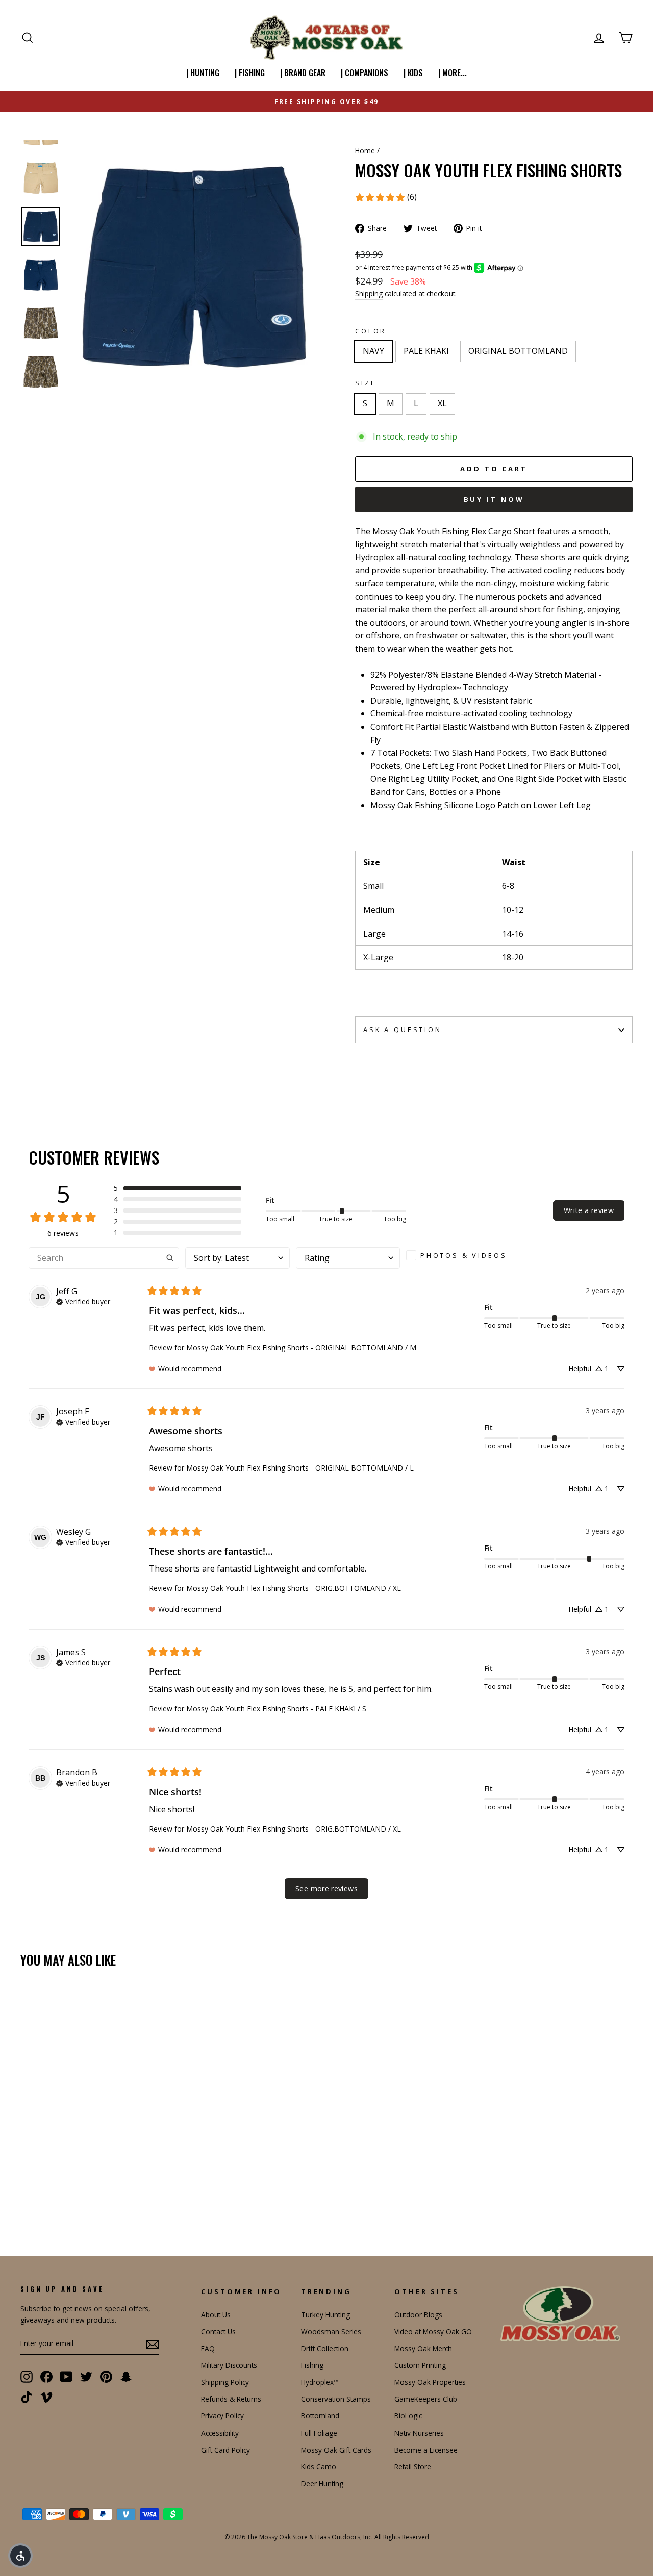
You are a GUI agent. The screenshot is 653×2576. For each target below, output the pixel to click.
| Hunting (203, 73)
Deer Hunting (322, 2483)
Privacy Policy (222, 2416)
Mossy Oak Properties (430, 2382)
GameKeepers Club (426, 2399)
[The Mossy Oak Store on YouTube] (66, 2377)
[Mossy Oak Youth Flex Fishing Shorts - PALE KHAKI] (41, 2195)
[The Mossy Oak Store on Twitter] (86, 2377)
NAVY (373, 351)
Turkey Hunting (325, 2315)
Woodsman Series (331, 2332)
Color (371, 331)
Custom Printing (420, 2365)
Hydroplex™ (320, 2382)
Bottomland (320, 2416)
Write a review (589, 1210)
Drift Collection (325, 2348)
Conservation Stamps (336, 2399)
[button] (178, 1188)
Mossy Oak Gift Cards (336, 2450)
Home (365, 151)
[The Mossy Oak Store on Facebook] (46, 2377)
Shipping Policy (225, 2382)
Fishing (312, 2365)
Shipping (369, 293)
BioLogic (408, 2416)
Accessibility (220, 2433)
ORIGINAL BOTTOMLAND (518, 351)
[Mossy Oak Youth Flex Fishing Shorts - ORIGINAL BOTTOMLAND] (55, 2195)
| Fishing (250, 73)
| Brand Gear (303, 73)
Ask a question (403, 1029)
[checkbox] (460, 1255)
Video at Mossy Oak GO (433, 2332)
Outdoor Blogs (418, 2315)
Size (366, 383)
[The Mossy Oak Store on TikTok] (27, 2397)
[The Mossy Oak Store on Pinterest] (106, 2377)
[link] (386, 197)
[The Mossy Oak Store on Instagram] (27, 2377)
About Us (216, 2315)
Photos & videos (464, 1255)
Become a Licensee (426, 2450)
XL (442, 403)
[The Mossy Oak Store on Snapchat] (126, 2377)
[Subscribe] (153, 2344)
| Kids (413, 73)
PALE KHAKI (426, 351)
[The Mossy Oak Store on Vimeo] (46, 2397)
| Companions (365, 73)
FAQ (208, 2348)
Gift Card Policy (225, 2450)
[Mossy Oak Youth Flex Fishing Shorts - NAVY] (27, 2195)
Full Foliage (319, 2433)
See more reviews (326, 1888)
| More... (453, 73)
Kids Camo (319, 2467)
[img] (83, 1301)
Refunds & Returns (231, 2399)
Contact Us (218, 2332)
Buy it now (494, 499)
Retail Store (413, 2467)
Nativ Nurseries (419, 2433)
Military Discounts (229, 2365)
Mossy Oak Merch (423, 2348)
